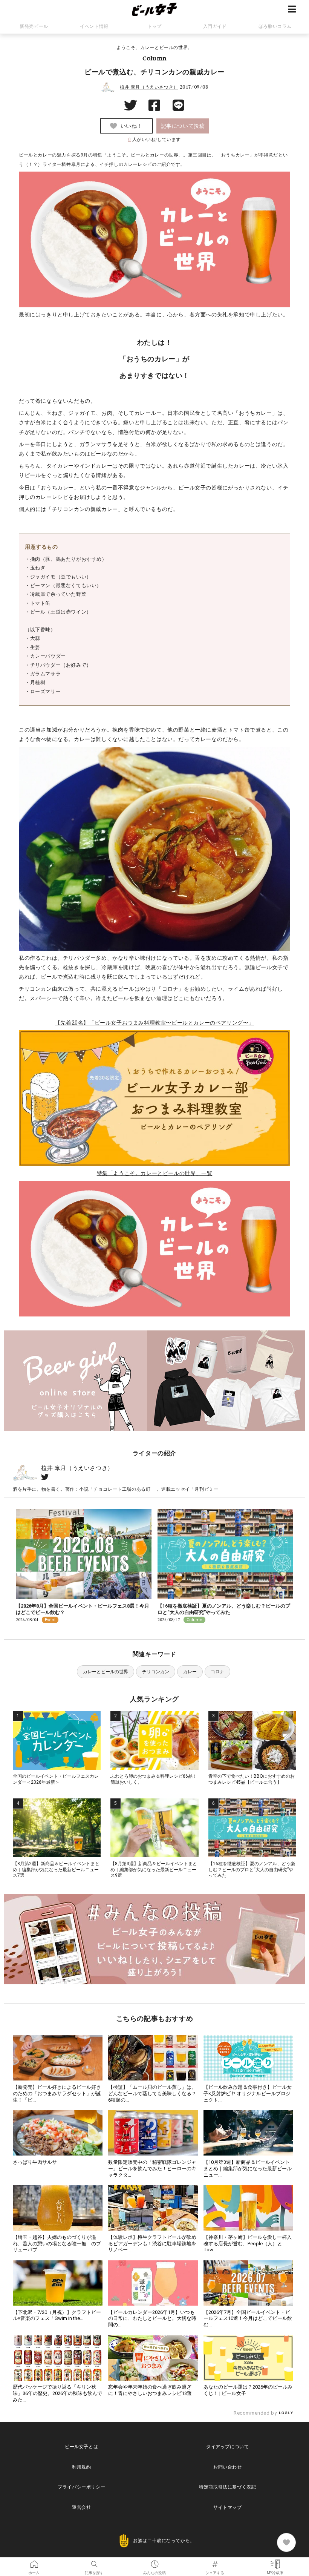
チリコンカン (156, 1672)
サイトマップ (228, 2507)
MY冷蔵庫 (275, 2562)
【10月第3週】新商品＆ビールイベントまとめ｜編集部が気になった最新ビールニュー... (248, 2169)
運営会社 (81, 2507)
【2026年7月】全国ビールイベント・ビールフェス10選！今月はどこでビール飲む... (248, 2319)
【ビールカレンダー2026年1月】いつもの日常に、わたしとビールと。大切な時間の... (152, 2319)
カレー (190, 1672)
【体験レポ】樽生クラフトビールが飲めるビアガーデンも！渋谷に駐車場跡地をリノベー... (152, 2244)
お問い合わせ (228, 2467)
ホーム (34, 2562)
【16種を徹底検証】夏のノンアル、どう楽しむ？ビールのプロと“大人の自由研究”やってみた (224, 1609)
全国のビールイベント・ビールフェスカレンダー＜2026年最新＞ (56, 1779)
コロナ (217, 1672)
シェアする (215, 2562)
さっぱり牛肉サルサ (35, 2162)
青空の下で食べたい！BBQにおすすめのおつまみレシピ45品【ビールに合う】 (252, 1779)
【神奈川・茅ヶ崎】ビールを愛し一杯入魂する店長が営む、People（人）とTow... (248, 2244)
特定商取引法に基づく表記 (227, 2487)
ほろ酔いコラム (275, 26)
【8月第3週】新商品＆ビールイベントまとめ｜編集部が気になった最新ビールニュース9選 (154, 1869)
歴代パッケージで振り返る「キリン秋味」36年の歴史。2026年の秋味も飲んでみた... (57, 2393)
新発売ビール (34, 26)
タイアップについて (227, 2447)
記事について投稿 (183, 126)
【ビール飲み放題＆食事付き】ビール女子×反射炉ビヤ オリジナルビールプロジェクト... (248, 2093)
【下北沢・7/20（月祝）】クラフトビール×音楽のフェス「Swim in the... (57, 2315)
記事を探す (94, 2562)
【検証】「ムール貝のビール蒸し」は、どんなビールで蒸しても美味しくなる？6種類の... (152, 2093)
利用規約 (81, 2467)
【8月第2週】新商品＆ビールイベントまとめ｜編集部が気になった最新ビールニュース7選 (56, 1869)
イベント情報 (94, 26)
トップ (154, 26)
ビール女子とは (81, 2447)
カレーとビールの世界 (106, 1672)
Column (154, 58)
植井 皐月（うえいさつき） (149, 87)
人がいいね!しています (154, 140)
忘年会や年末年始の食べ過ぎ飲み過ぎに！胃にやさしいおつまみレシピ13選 (150, 2390)
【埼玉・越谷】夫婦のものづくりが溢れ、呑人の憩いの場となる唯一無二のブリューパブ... (57, 2244)
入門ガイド (215, 26)
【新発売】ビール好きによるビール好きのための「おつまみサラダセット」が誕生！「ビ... (57, 2093)
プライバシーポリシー (81, 2487)
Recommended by (256, 2413)
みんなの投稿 (154, 2562)
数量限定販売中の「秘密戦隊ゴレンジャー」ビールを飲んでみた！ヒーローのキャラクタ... (152, 2169)
